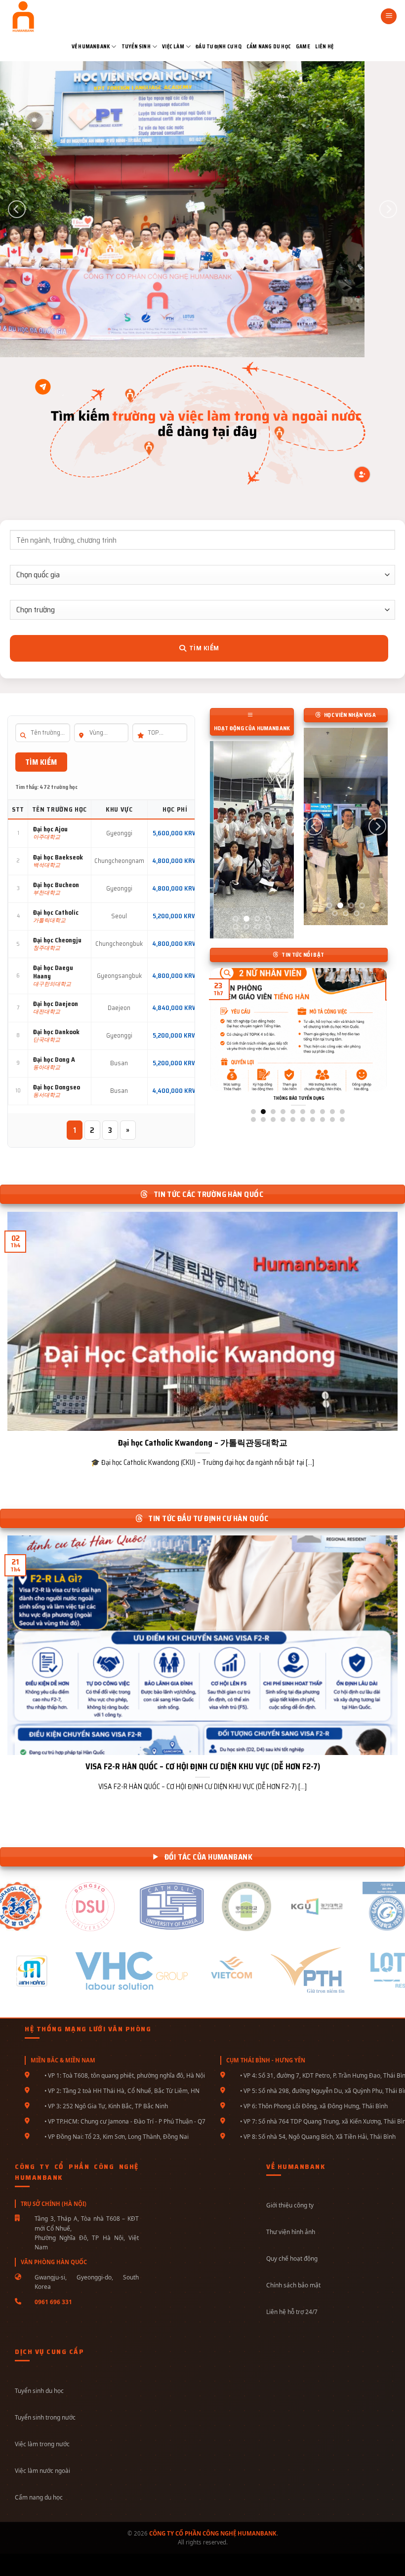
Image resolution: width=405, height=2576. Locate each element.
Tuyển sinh (136, 47)
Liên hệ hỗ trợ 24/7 (292, 2312)
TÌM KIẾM (41, 762)
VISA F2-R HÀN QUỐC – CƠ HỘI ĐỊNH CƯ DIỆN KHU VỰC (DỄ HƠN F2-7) (203, 1767)
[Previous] (17, 209)
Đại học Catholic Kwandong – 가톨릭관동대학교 (203, 1443)
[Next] (388, 209)
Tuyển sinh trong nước (45, 2417)
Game (303, 47)
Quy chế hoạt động (292, 2258)
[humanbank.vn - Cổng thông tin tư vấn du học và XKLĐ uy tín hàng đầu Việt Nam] (41, 16)
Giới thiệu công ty (290, 2205)
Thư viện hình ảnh (291, 2232)
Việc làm (173, 47)
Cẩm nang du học (269, 47)
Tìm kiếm (204, 648)
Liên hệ (324, 47)
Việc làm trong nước (42, 2444)
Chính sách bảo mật (293, 2285)
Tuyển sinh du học (39, 2390)
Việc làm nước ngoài (42, 2470)
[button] (389, 17)
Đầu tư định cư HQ (219, 47)
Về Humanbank (91, 47)
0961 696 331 (53, 2302)
